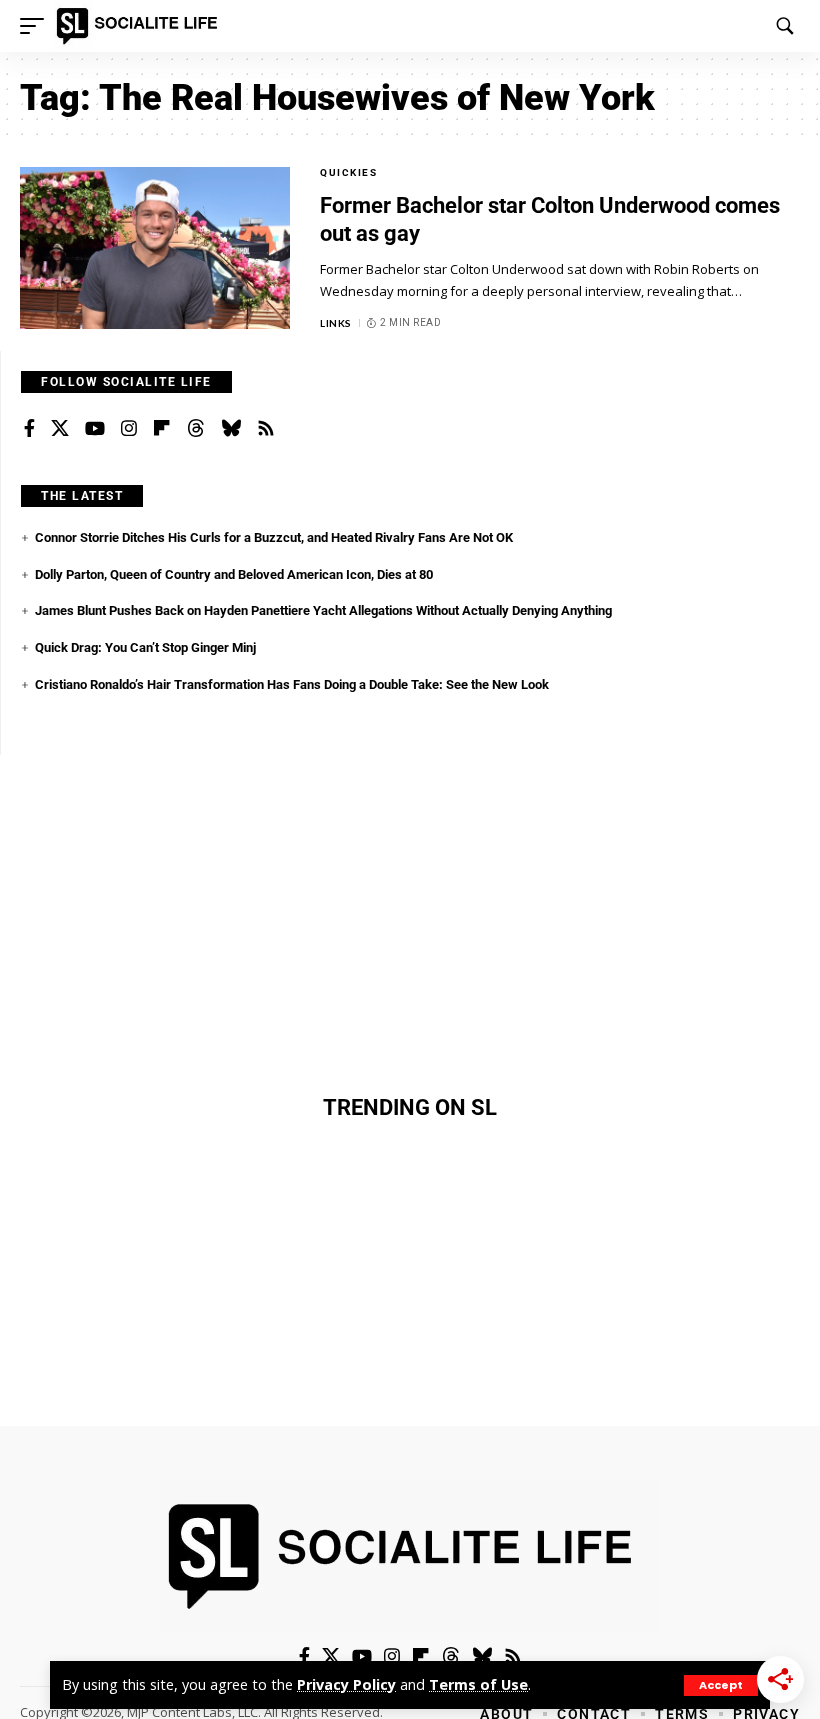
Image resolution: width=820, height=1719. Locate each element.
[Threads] (196, 429)
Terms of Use (478, 1684)
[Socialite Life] (140, 26)
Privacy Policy (346, 1684)
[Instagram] (129, 429)
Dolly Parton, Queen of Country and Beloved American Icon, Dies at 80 (234, 574)
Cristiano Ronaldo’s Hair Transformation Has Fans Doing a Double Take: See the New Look (292, 684)
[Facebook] (29, 429)
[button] (721, 1685)
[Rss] (266, 429)
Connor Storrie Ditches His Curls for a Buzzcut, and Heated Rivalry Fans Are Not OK (274, 537)
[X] (60, 429)
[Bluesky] (231, 429)
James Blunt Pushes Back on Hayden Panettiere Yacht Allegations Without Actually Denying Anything (323, 610)
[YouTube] (95, 429)
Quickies (348, 172)
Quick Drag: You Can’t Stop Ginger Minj (145, 647)
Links (336, 323)
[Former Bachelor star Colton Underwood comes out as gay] (155, 248)
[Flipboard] (162, 429)
